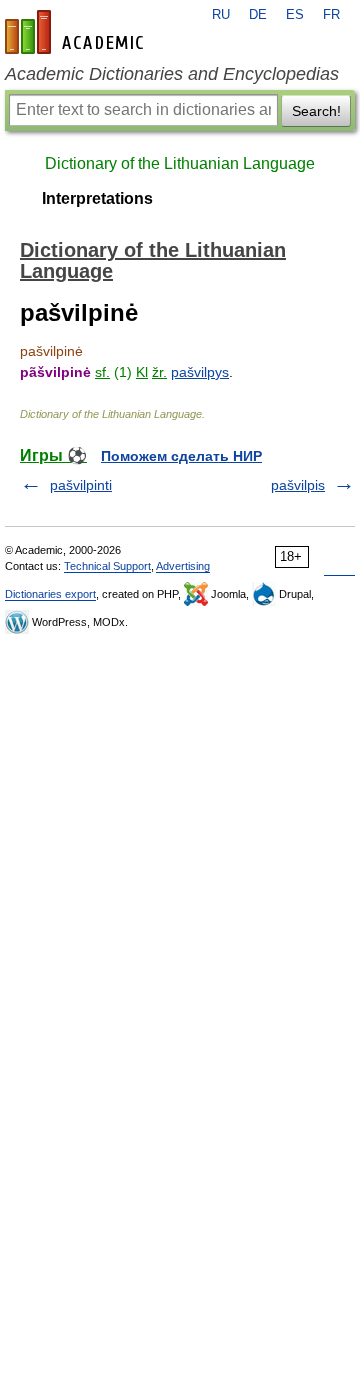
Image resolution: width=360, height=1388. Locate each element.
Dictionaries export (50, 594)
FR (331, 15)
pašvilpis (298, 485)
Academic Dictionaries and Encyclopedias (172, 74)
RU (221, 15)
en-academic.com (77, 32)
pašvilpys (200, 372)
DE (258, 15)
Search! (316, 111)
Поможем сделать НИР (181, 456)
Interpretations (97, 198)
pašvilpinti (81, 485)
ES (295, 15)
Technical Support (107, 566)
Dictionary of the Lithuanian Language (180, 163)
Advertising (183, 566)
